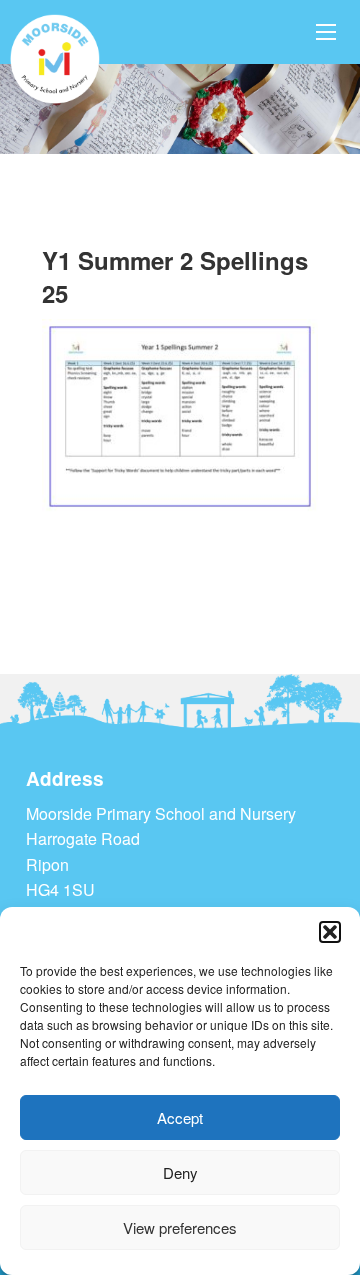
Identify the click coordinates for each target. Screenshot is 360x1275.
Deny (180, 1172)
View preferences (180, 1227)
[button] (330, 932)
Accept (180, 1117)
